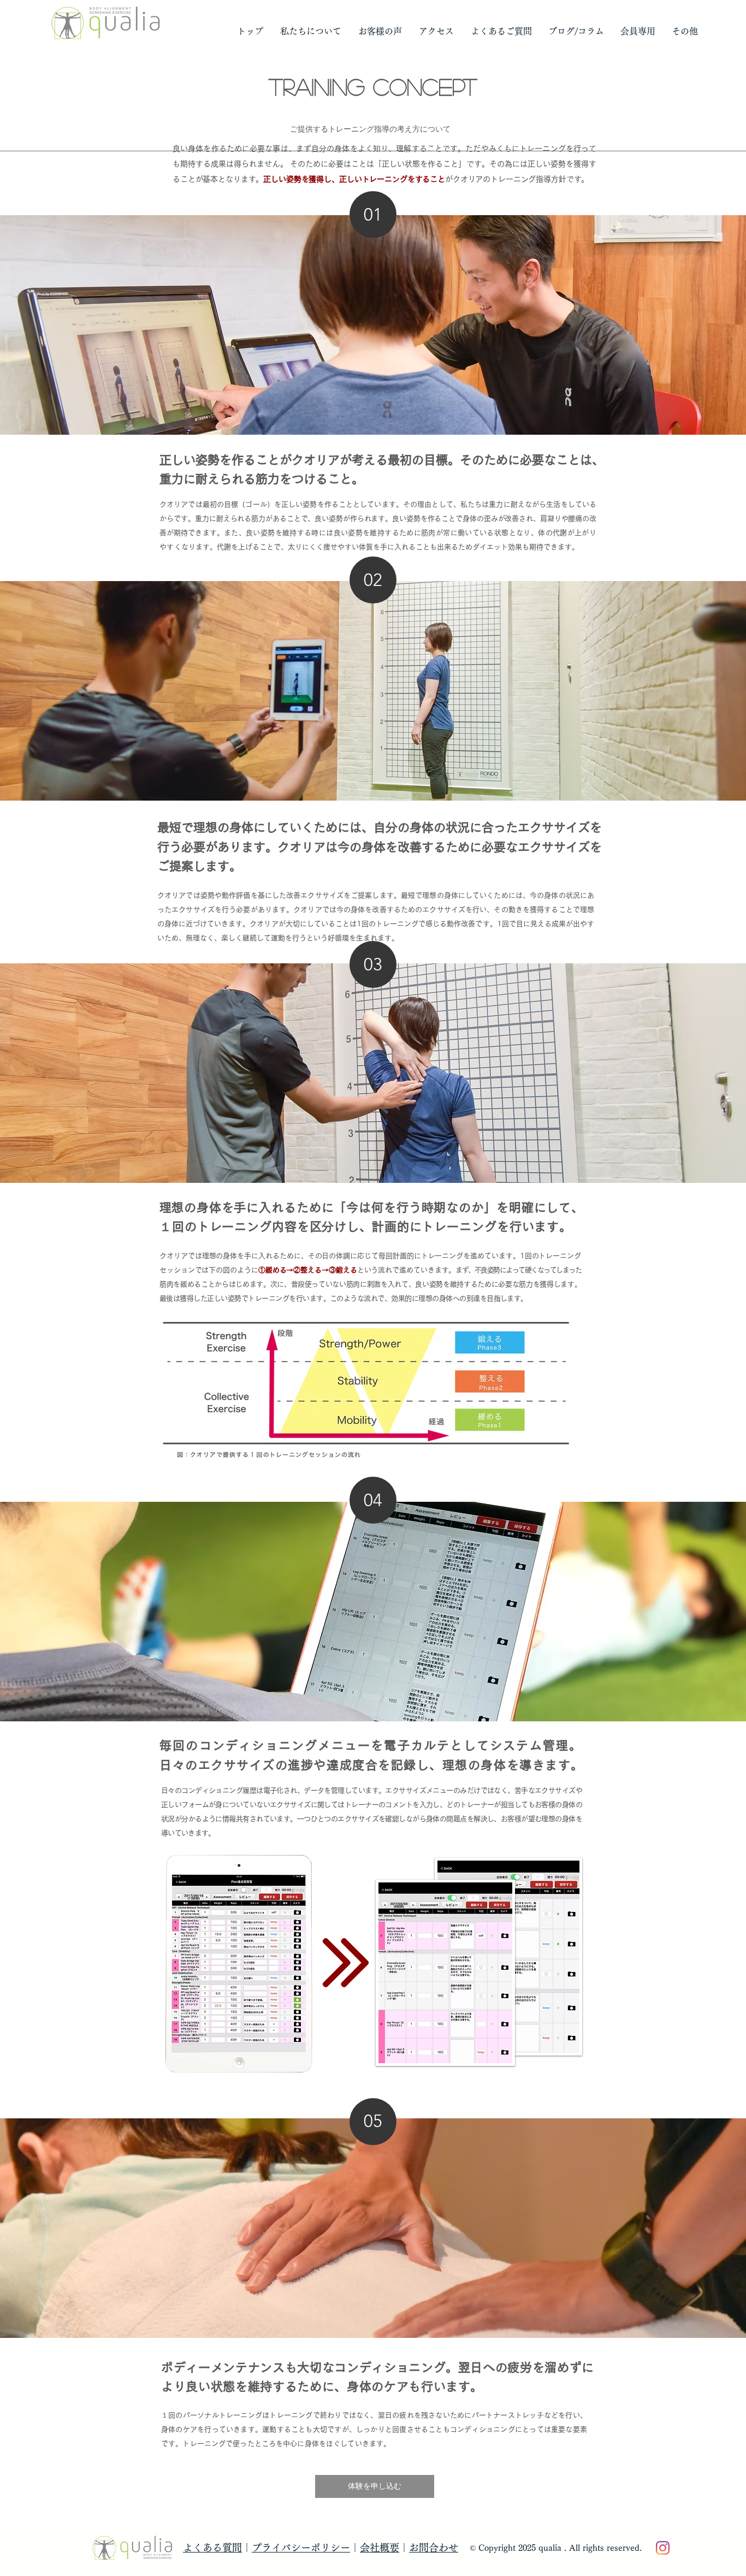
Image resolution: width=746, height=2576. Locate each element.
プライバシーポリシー (301, 2548)
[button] (310, 31)
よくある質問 (212, 2548)
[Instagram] (663, 2548)
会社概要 (380, 2548)
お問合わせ (434, 2548)
